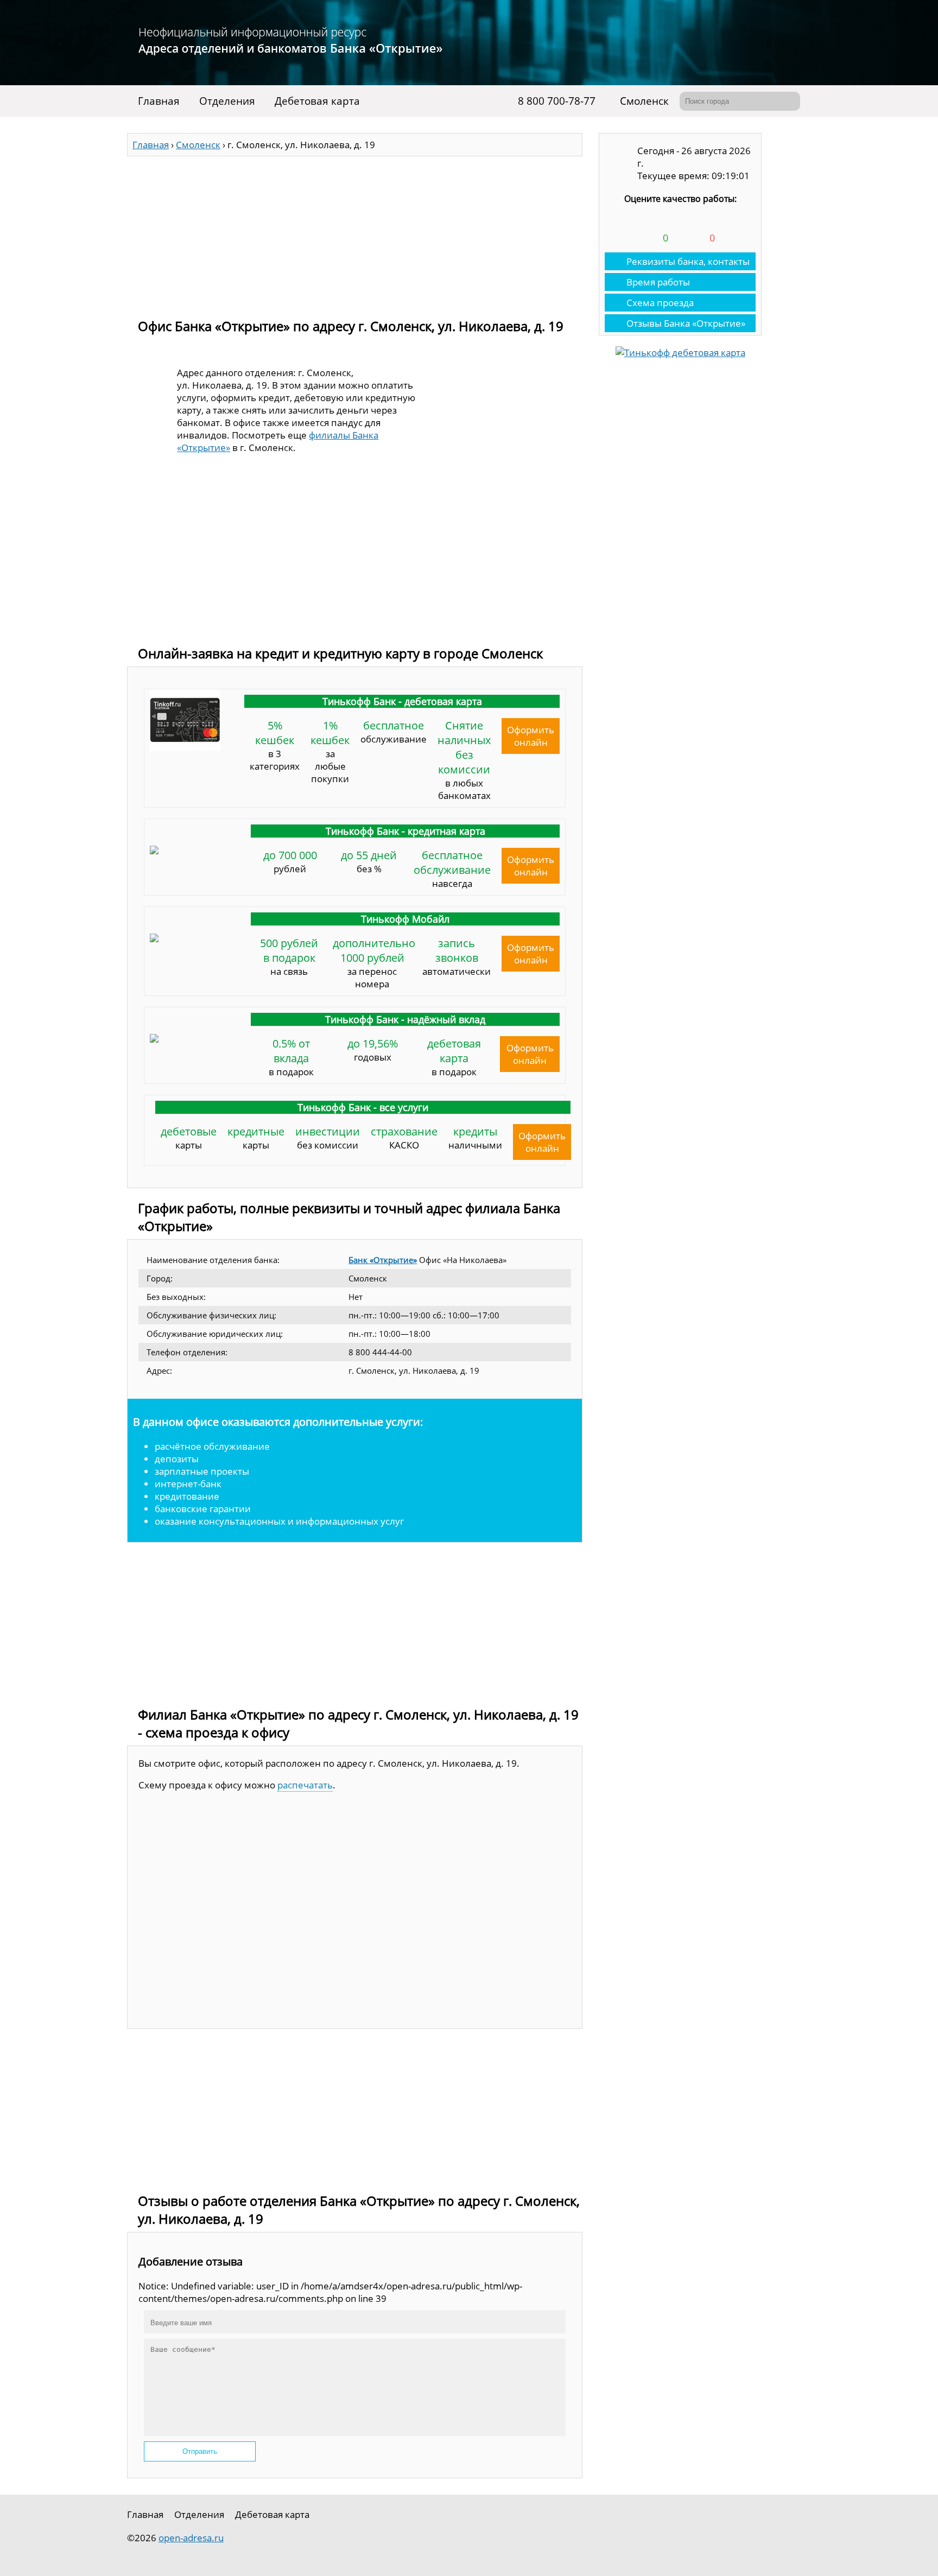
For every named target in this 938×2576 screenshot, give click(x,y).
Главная (159, 101)
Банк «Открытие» (383, 1260)
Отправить (200, 2451)
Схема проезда (660, 303)
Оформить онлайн (531, 736)
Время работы (658, 282)
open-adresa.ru (191, 2538)
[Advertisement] (355, 232)
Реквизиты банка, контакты (688, 261)
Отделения (227, 101)
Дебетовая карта (317, 101)
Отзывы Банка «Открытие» (686, 323)
